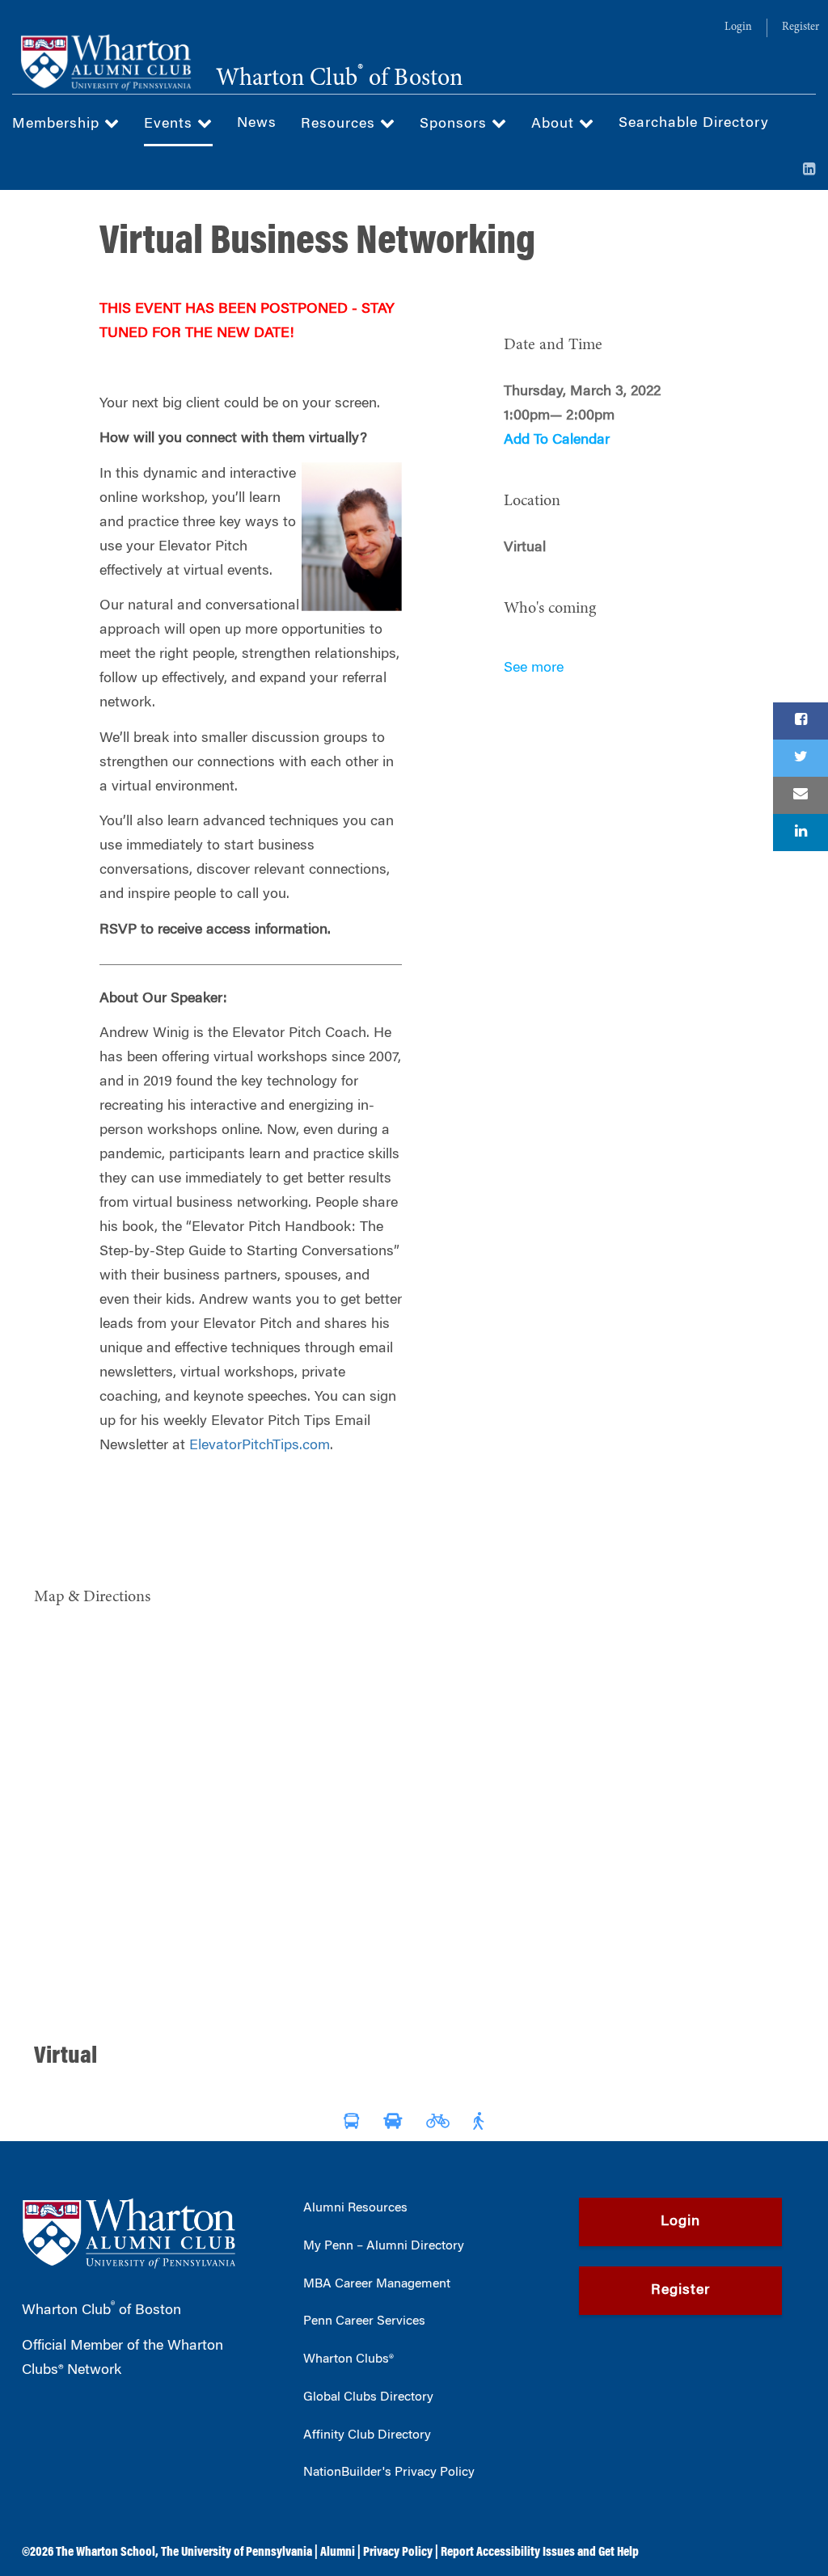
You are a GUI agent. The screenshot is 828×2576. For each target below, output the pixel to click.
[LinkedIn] (809, 171)
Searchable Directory (694, 124)
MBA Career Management (377, 2284)
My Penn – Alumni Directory (384, 2246)
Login (738, 27)
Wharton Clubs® (349, 2359)
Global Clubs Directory (368, 2397)
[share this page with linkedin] (801, 833)
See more (534, 668)
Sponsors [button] (456, 124)
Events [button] (171, 124)
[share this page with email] (801, 795)
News (257, 124)
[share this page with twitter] (801, 758)
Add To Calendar (557, 441)
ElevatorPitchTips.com (260, 1446)
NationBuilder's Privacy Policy (389, 2473)
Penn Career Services (364, 2321)
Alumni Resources (355, 2208)
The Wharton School (106, 2553)
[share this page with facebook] (801, 721)
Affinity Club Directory (367, 2435)
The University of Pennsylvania (237, 2553)
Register (801, 27)
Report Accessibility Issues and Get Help (540, 2553)
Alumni (338, 2553)
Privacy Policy (398, 2553)
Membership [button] (58, 124)
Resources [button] (340, 124)
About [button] (555, 124)
